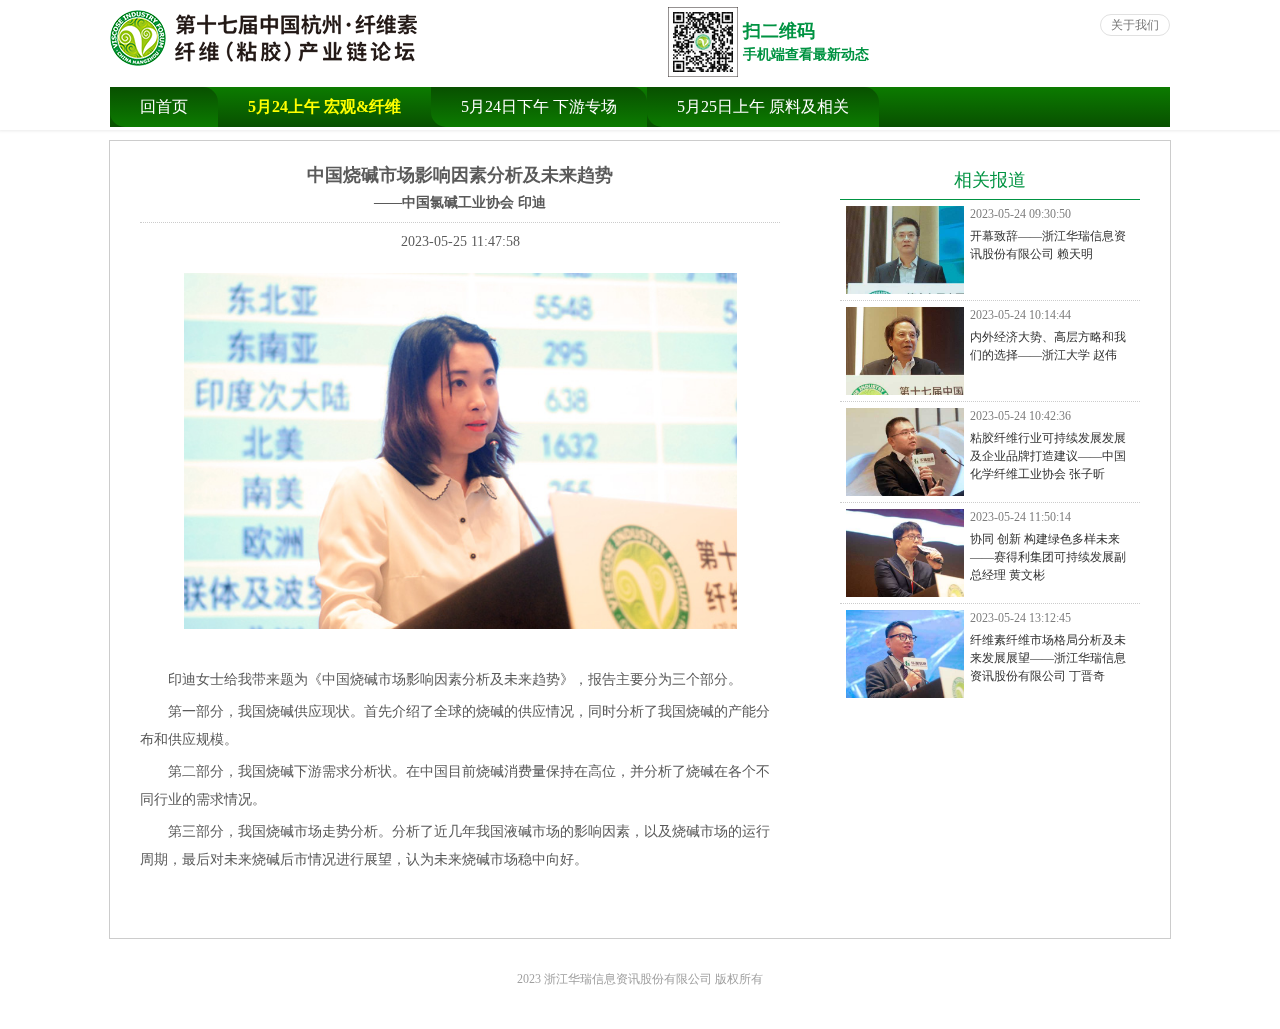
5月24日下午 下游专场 (539, 106)
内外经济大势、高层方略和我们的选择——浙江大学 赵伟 (1048, 335)
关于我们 (1135, 25)
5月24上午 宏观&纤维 (324, 106)
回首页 (164, 106)
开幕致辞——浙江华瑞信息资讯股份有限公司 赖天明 (1048, 234)
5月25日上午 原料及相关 (763, 106)
